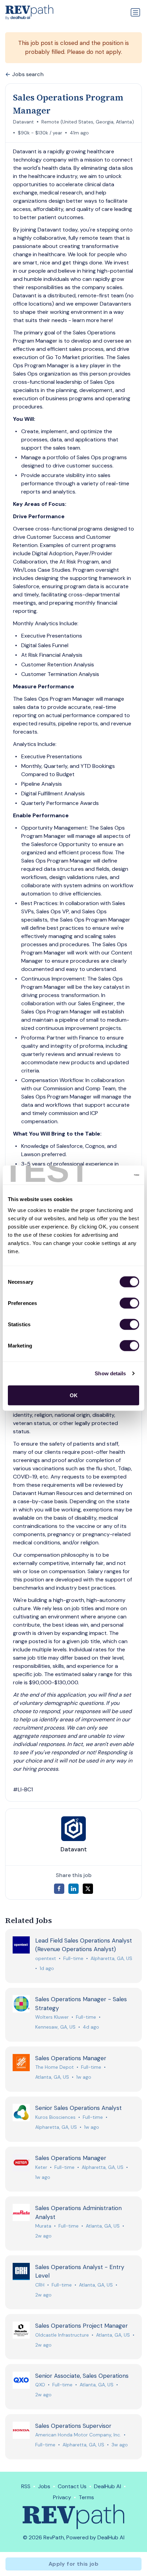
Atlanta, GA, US (52, 2077)
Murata (43, 2226)
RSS (26, 2486)
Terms (86, 2497)
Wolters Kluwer (52, 2017)
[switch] (129, 1303)
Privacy (62, 2497)
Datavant (23, 122)
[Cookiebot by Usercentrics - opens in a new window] (109, 1175)
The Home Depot (55, 2067)
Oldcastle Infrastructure (62, 2335)
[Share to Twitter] (88, 1889)
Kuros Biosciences (55, 2117)
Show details (110, 1373)
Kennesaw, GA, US (55, 2027)
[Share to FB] (59, 1889)
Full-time (73, 1958)
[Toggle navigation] (135, 12)
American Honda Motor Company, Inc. (78, 2435)
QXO (40, 2385)
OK (74, 1395)
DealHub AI (108, 2486)
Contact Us (72, 2486)
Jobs (44, 2486)
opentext (46, 1958)
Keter (41, 2167)
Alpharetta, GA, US (111, 1958)
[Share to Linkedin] (73, 1889)
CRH (40, 2285)
